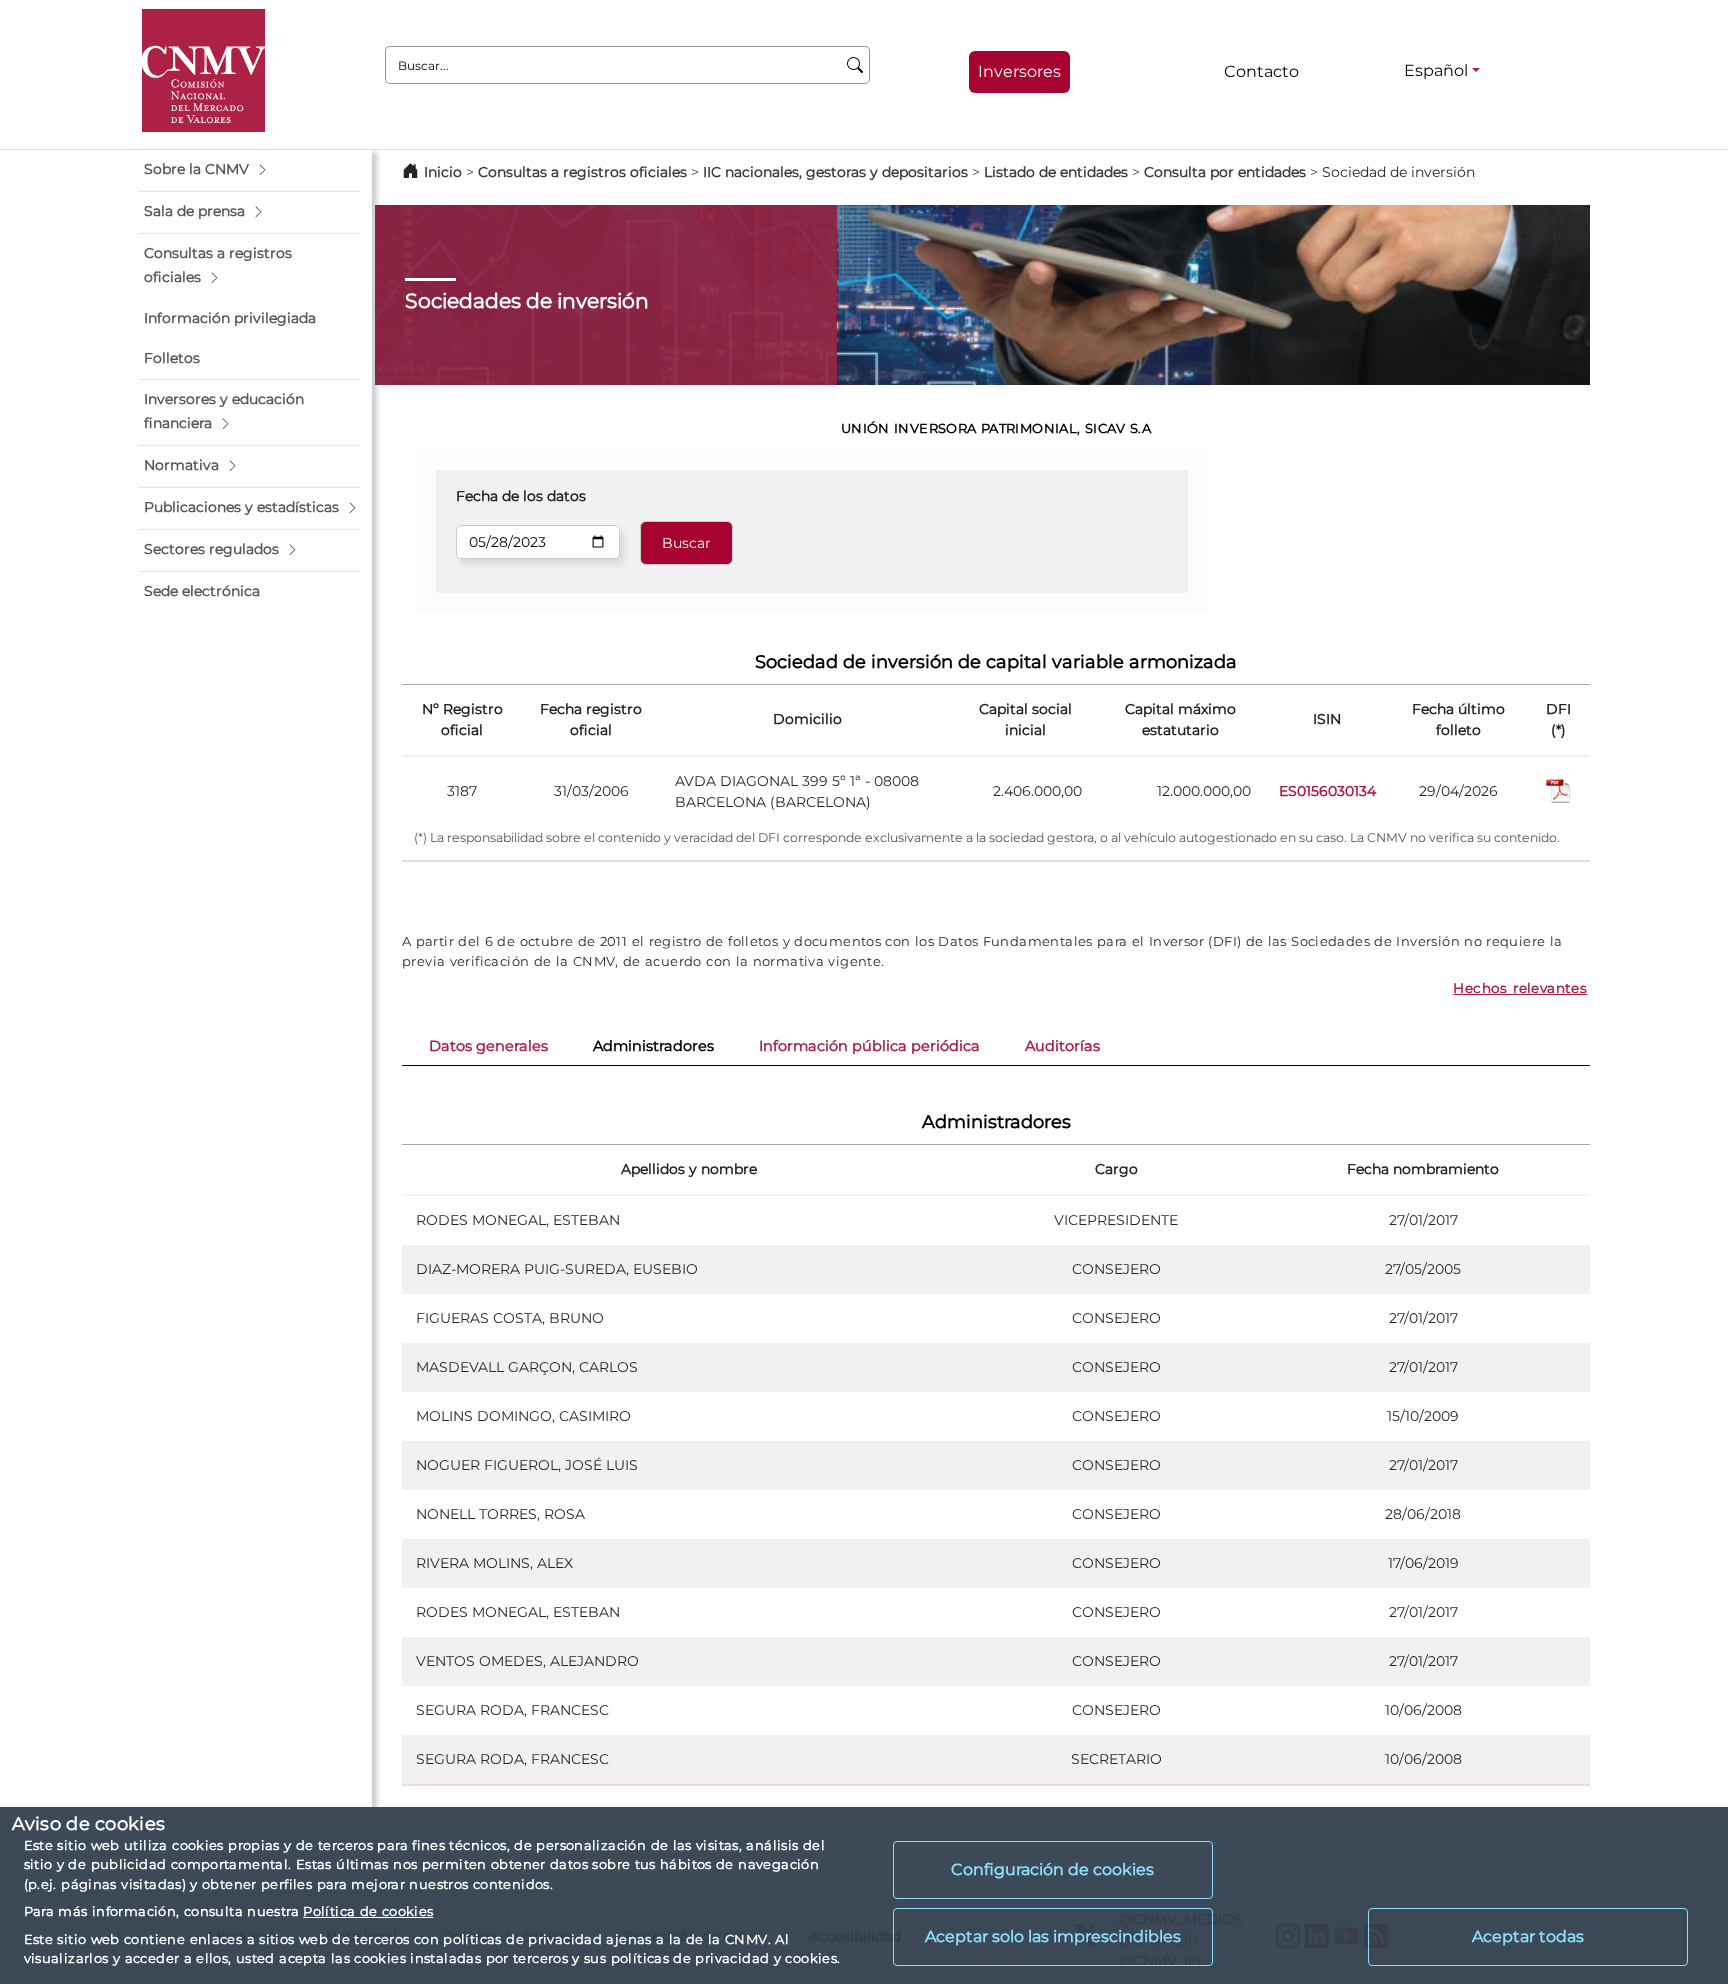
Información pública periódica (869, 1046)
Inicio (443, 172)
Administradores (653, 1046)
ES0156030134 (1327, 791)
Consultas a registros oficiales (582, 172)
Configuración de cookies (1052, 1869)
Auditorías (1062, 1046)
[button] (249, 170)
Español (1436, 70)
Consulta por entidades (1225, 172)
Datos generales (488, 1046)
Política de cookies (368, 1911)
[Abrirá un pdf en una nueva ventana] (1559, 790)
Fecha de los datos (521, 496)
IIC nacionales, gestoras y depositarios (835, 172)
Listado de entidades (1056, 172)
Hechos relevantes (1520, 988)
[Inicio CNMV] (203, 70)
